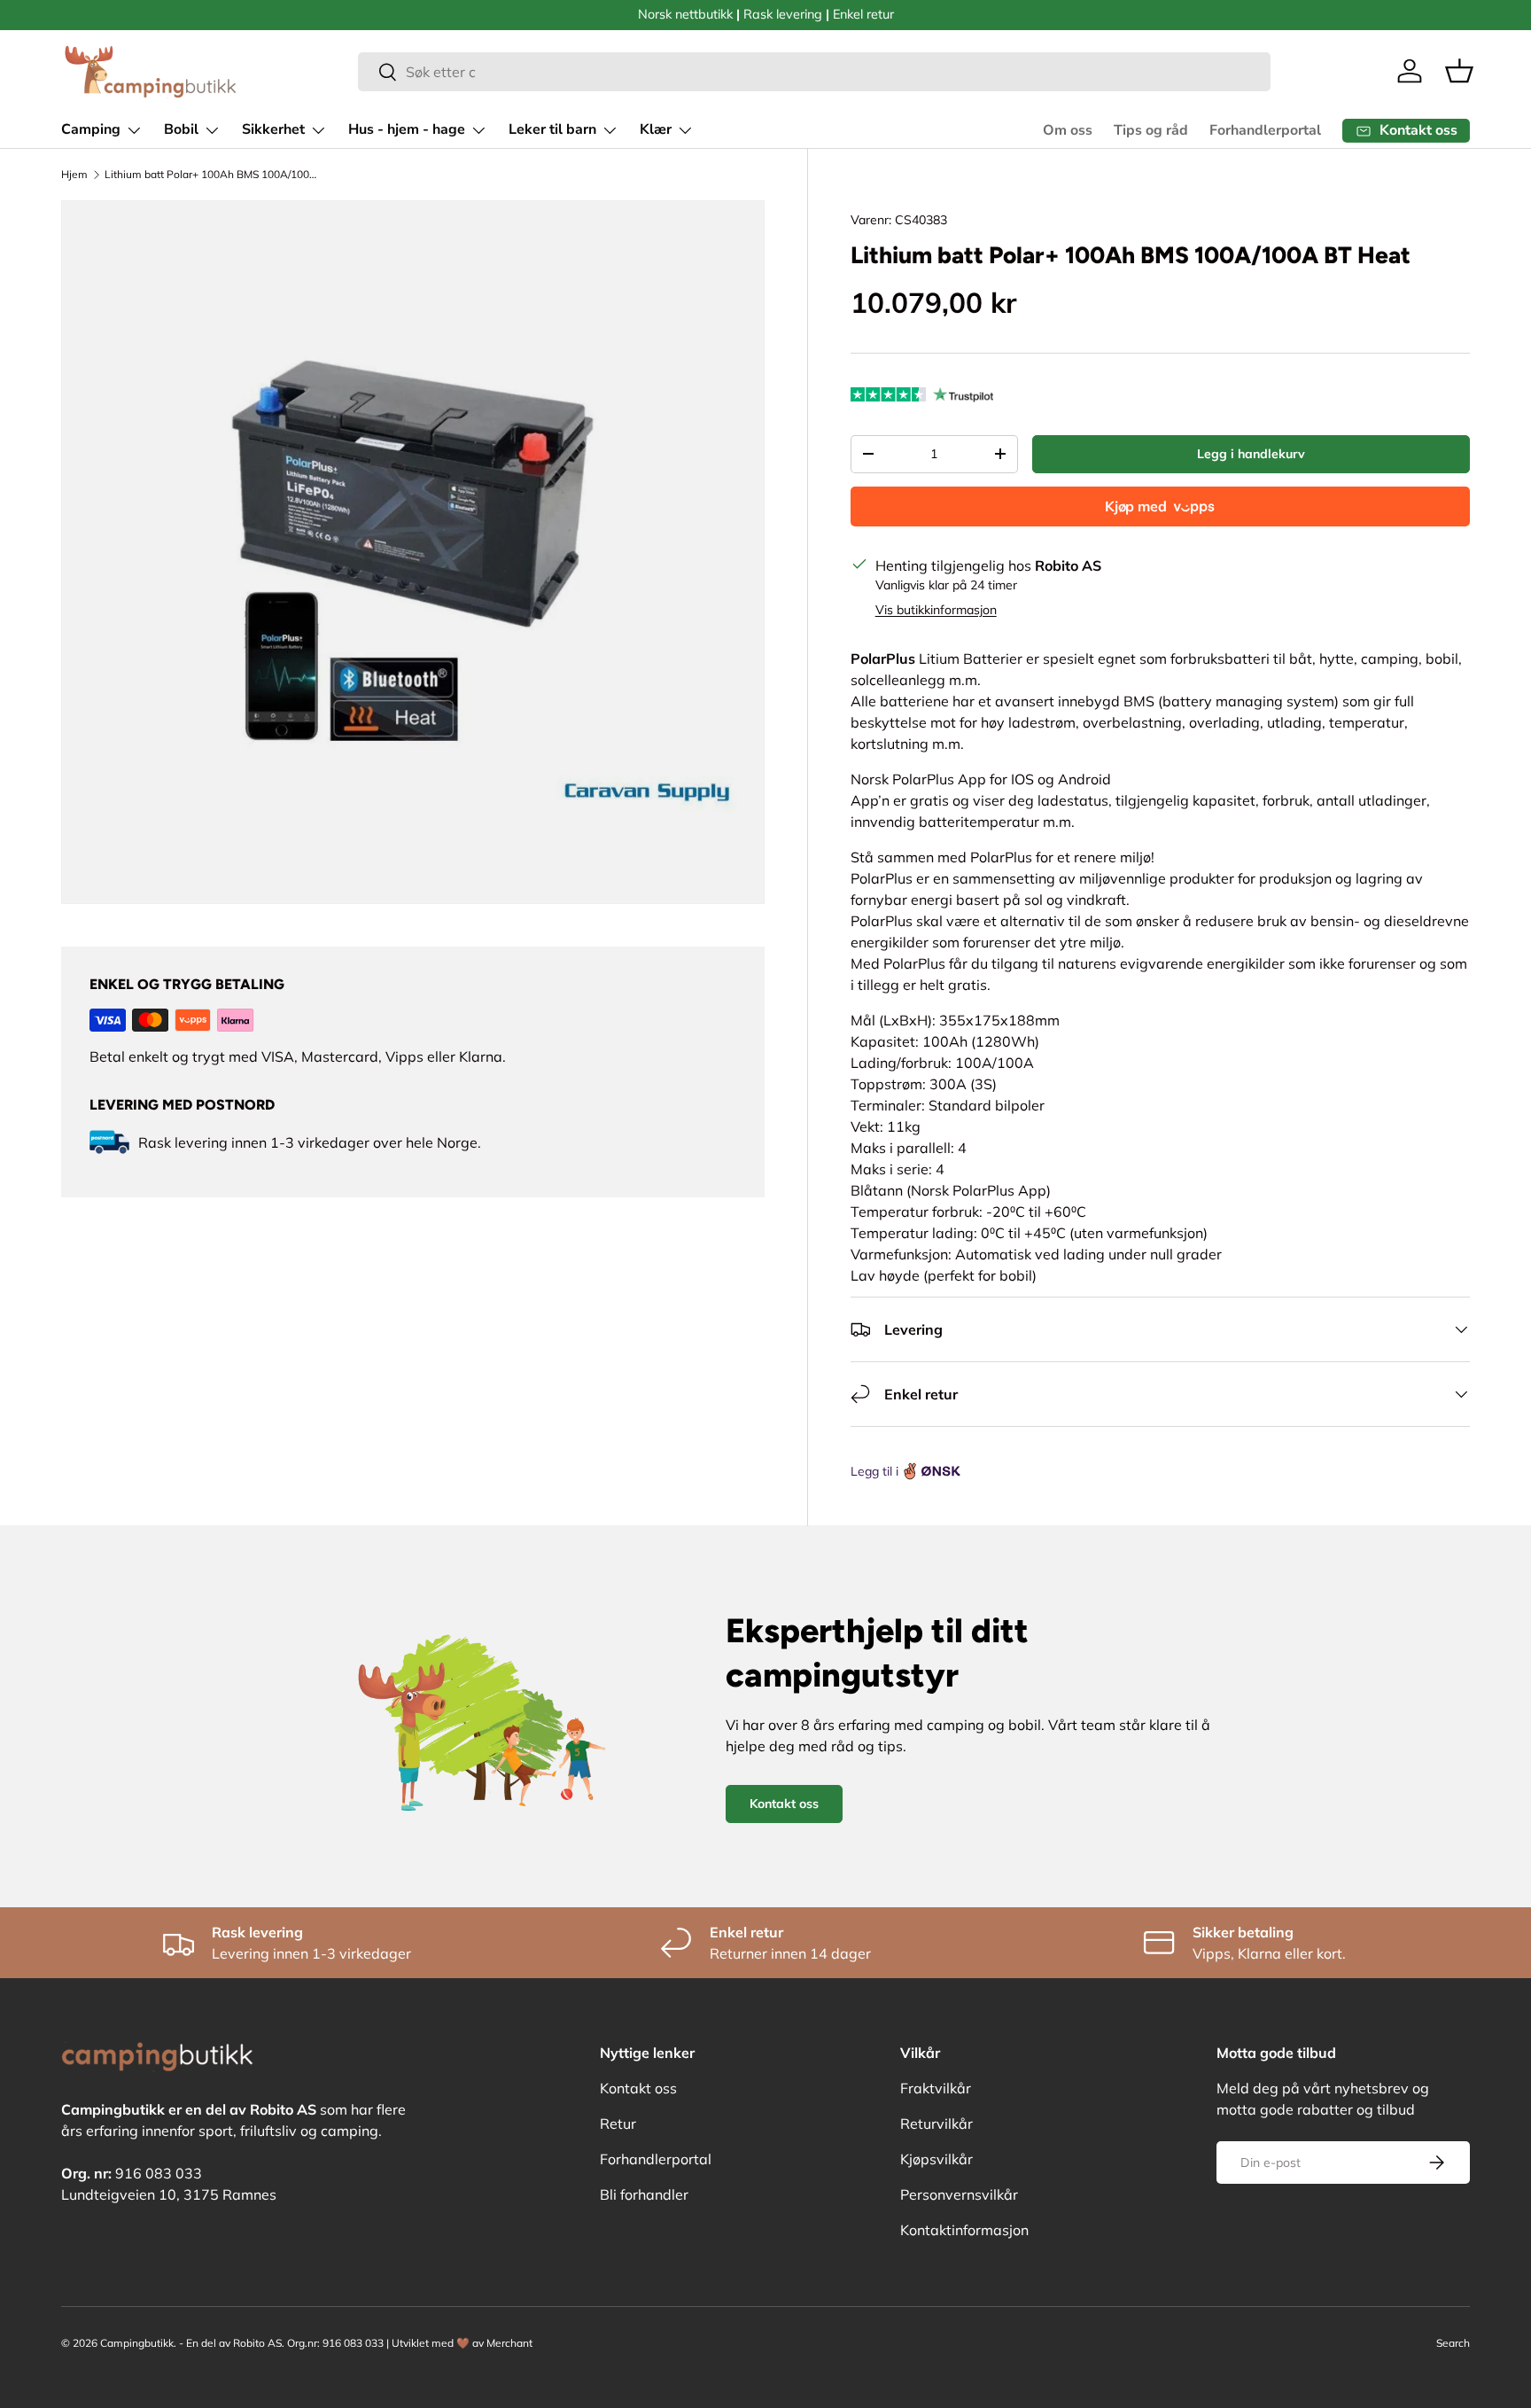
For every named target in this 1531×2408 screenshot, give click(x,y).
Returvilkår (936, 2124)
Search (1453, 2343)
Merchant (509, 2343)
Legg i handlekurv (1251, 454)
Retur (618, 2124)
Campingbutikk (137, 2343)
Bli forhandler (644, 2194)
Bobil (181, 129)
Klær (656, 129)
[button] (1459, 71)
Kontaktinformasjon (964, 2230)
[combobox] (815, 72)
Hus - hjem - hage (407, 129)
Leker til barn (552, 129)
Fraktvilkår (936, 2088)
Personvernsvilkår (959, 2194)
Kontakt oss (784, 1804)
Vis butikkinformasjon (936, 610)
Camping (91, 129)
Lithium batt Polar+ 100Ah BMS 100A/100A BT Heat (211, 174)
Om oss (1068, 130)
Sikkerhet (273, 129)
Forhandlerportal (1265, 130)
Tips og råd (1151, 130)
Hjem (74, 174)
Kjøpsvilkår (936, 2159)
